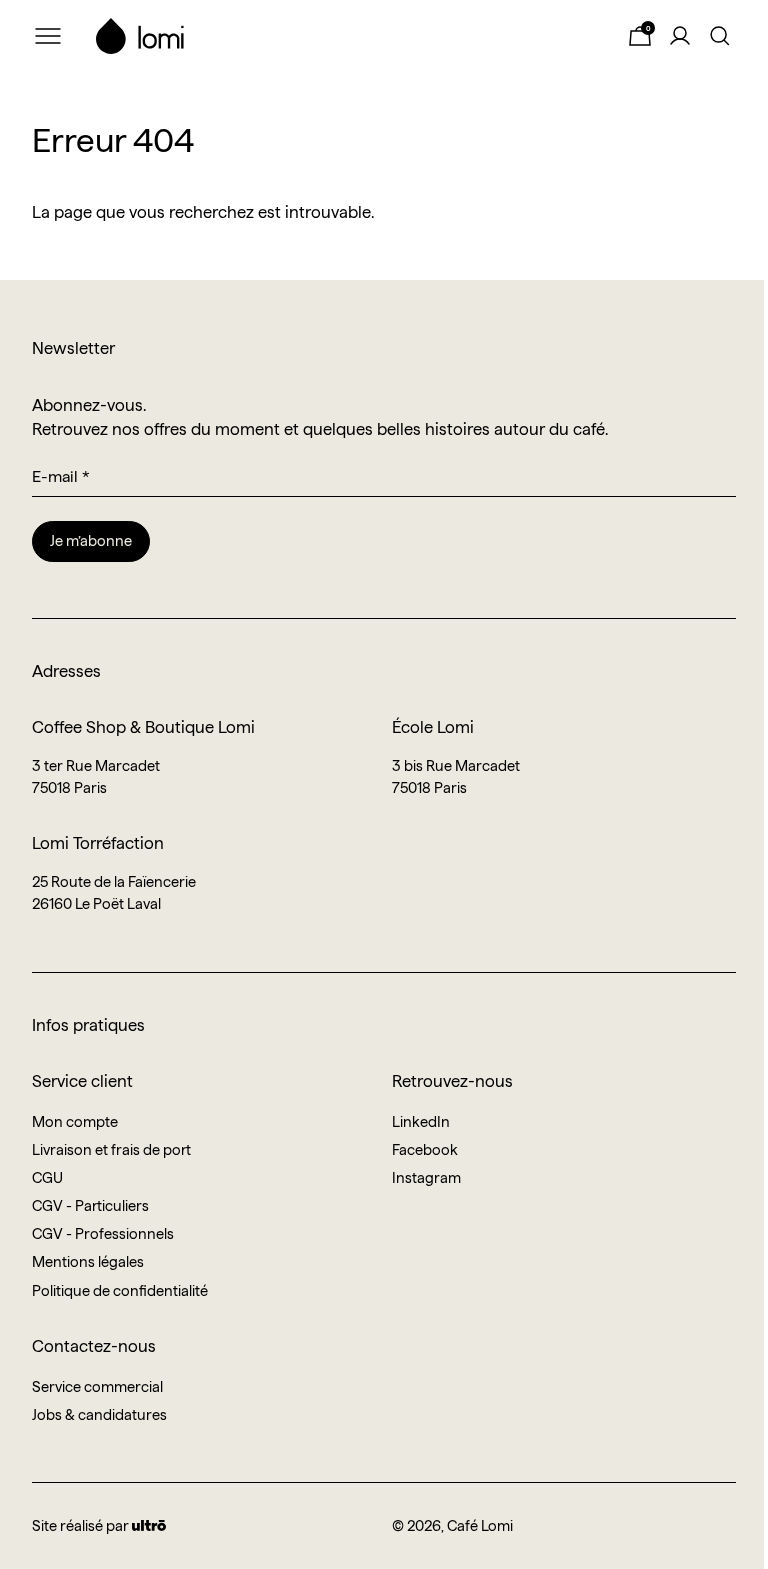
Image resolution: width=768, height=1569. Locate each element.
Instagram (426, 1178)
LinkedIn (421, 1122)
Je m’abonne (91, 541)
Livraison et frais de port (111, 1150)
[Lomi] (344, 36)
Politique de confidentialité (120, 1291)
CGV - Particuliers (90, 1206)
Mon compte (75, 1122)
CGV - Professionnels (103, 1234)
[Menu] (48, 36)
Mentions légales (88, 1262)
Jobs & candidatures (99, 1415)
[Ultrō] (149, 1526)
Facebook (425, 1150)
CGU (47, 1178)
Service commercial (97, 1387)
